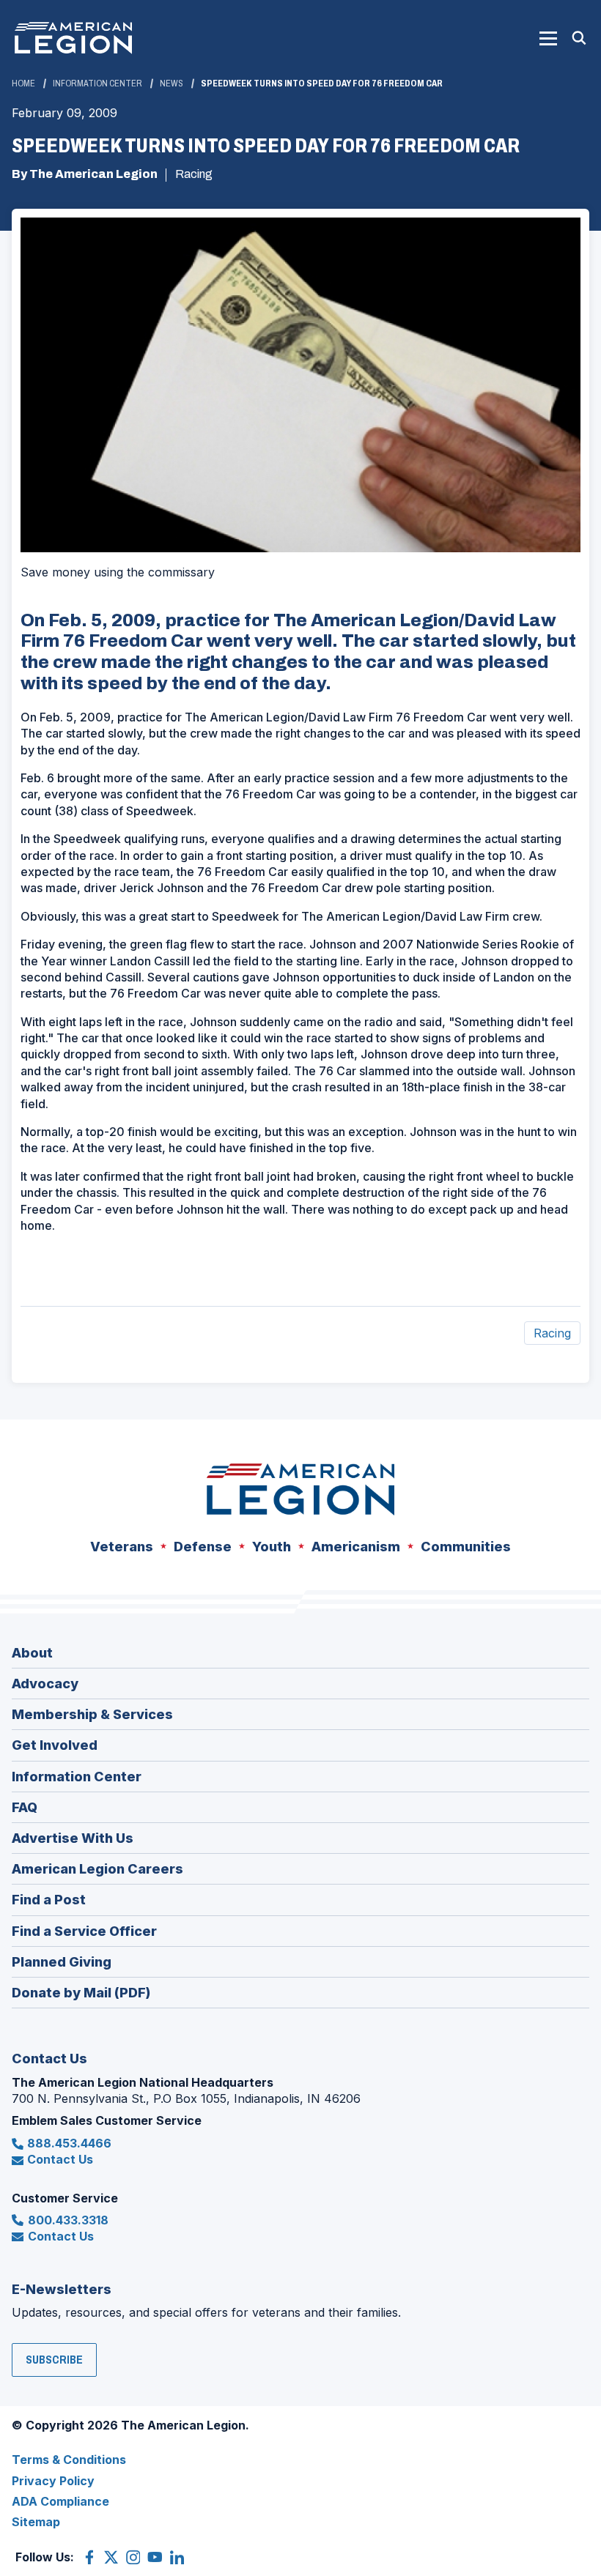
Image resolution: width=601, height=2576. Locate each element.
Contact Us (60, 2159)
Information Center (97, 83)
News (172, 83)
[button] (548, 38)
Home (23, 83)
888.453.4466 (69, 2143)
